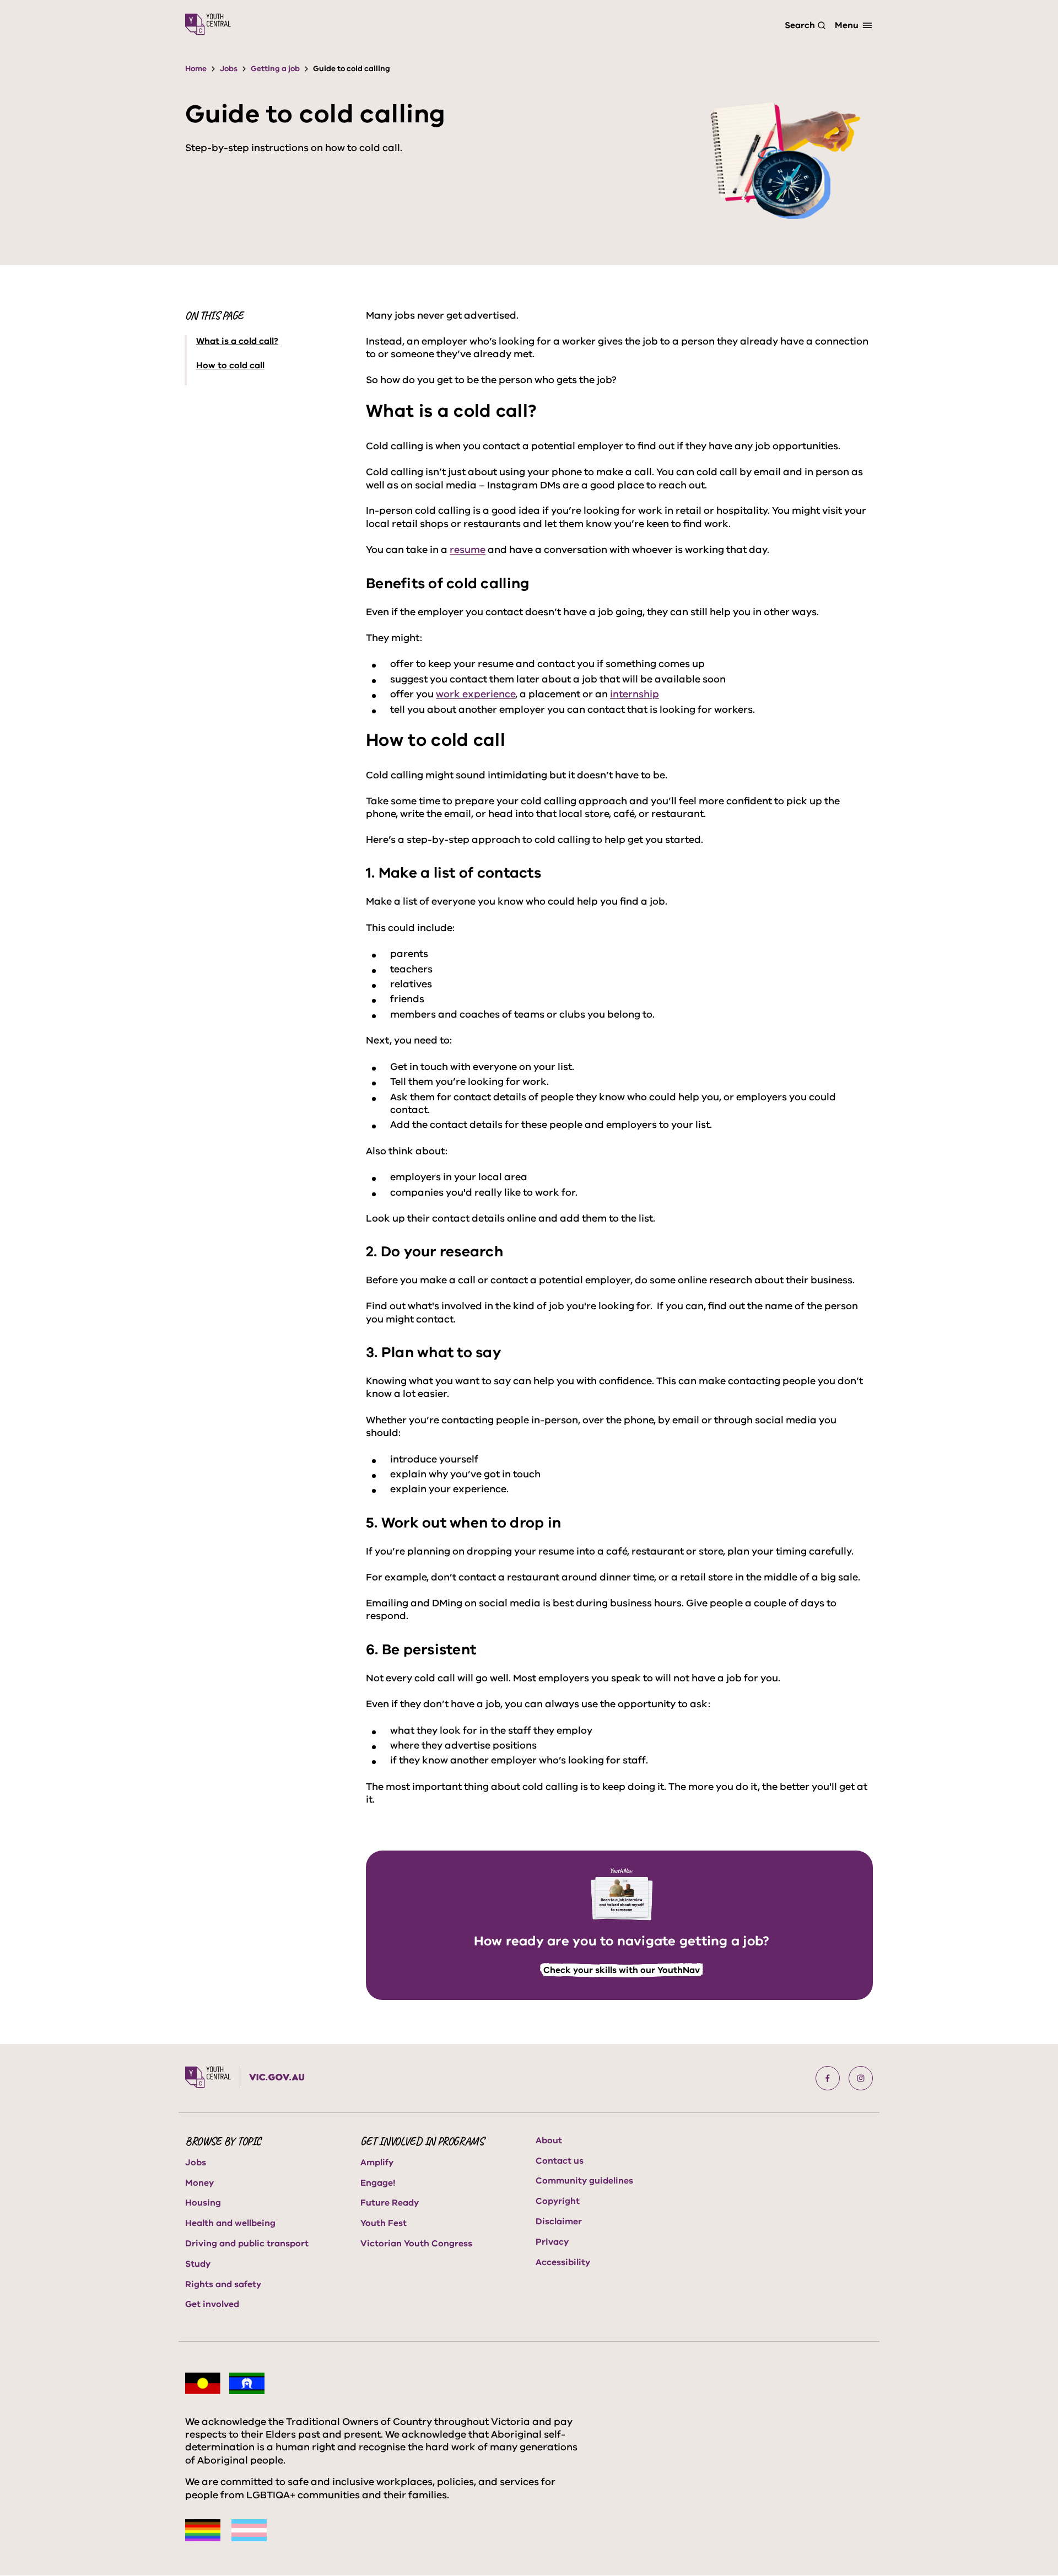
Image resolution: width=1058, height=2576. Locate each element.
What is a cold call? (237, 342)
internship (635, 694)
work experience (476, 694)
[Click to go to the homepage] (208, 24)
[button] (828, 2078)
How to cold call (230, 366)
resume (468, 550)
